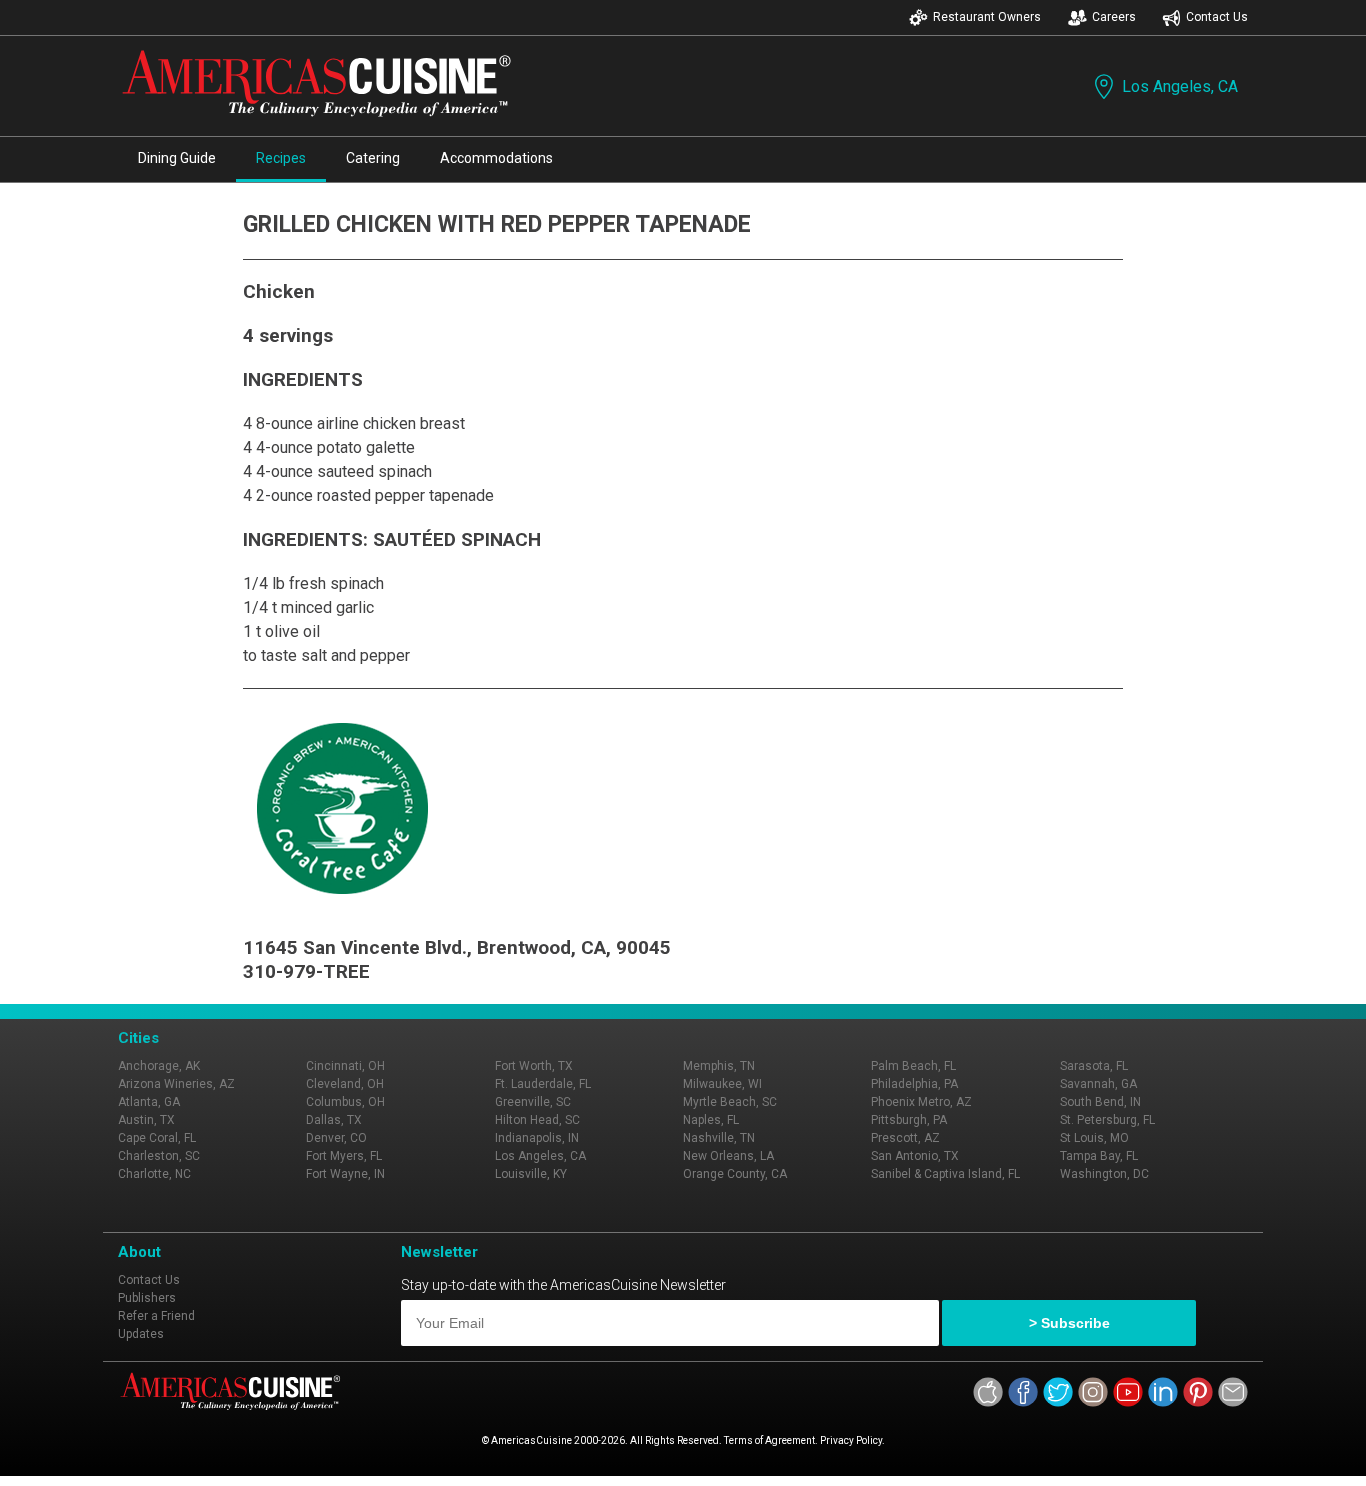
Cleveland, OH (345, 1084)
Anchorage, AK (159, 1066)
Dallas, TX (334, 1120)
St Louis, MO (1094, 1138)
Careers (1114, 17)
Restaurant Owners (987, 17)
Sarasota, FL (1094, 1066)
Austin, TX (146, 1120)
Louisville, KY (531, 1174)
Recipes (281, 158)
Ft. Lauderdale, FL (543, 1084)
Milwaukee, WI (722, 1084)
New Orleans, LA (728, 1156)
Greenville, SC (533, 1102)
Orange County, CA (735, 1174)
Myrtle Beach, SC (730, 1102)
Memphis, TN (719, 1066)
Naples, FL (711, 1120)
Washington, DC (1104, 1174)
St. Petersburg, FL (1107, 1120)
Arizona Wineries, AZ (176, 1084)
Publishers (147, 1298)
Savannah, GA (1098, 1084)
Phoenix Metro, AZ (921, 1102)
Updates (141, 1334)
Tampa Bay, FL (1099, 1156)
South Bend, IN (1100, 1102)
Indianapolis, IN (537, 1138)
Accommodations (496, 158)
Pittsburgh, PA (909, 1120)
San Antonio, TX (915, 1156)
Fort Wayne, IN (345, 1174)
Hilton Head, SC (537, 1120)
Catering (373, 158)
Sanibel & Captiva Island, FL (945, 1174)
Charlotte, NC (154, 1174)
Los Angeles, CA (1180, 86)
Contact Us (1217, 17)
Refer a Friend (156, 1316)
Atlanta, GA (149, 1102)
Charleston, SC (159, 1156)
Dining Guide (177, 158)
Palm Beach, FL (913, 1066)
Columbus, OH (345, 1102)
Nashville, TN (719, 1138)
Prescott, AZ (905, 1138)
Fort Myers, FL (344, 1156)
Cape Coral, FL (157, 1138)
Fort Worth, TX (534, 1066)
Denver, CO (336, 1138)
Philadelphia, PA (914, 1084)
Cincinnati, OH (345, 1066)
